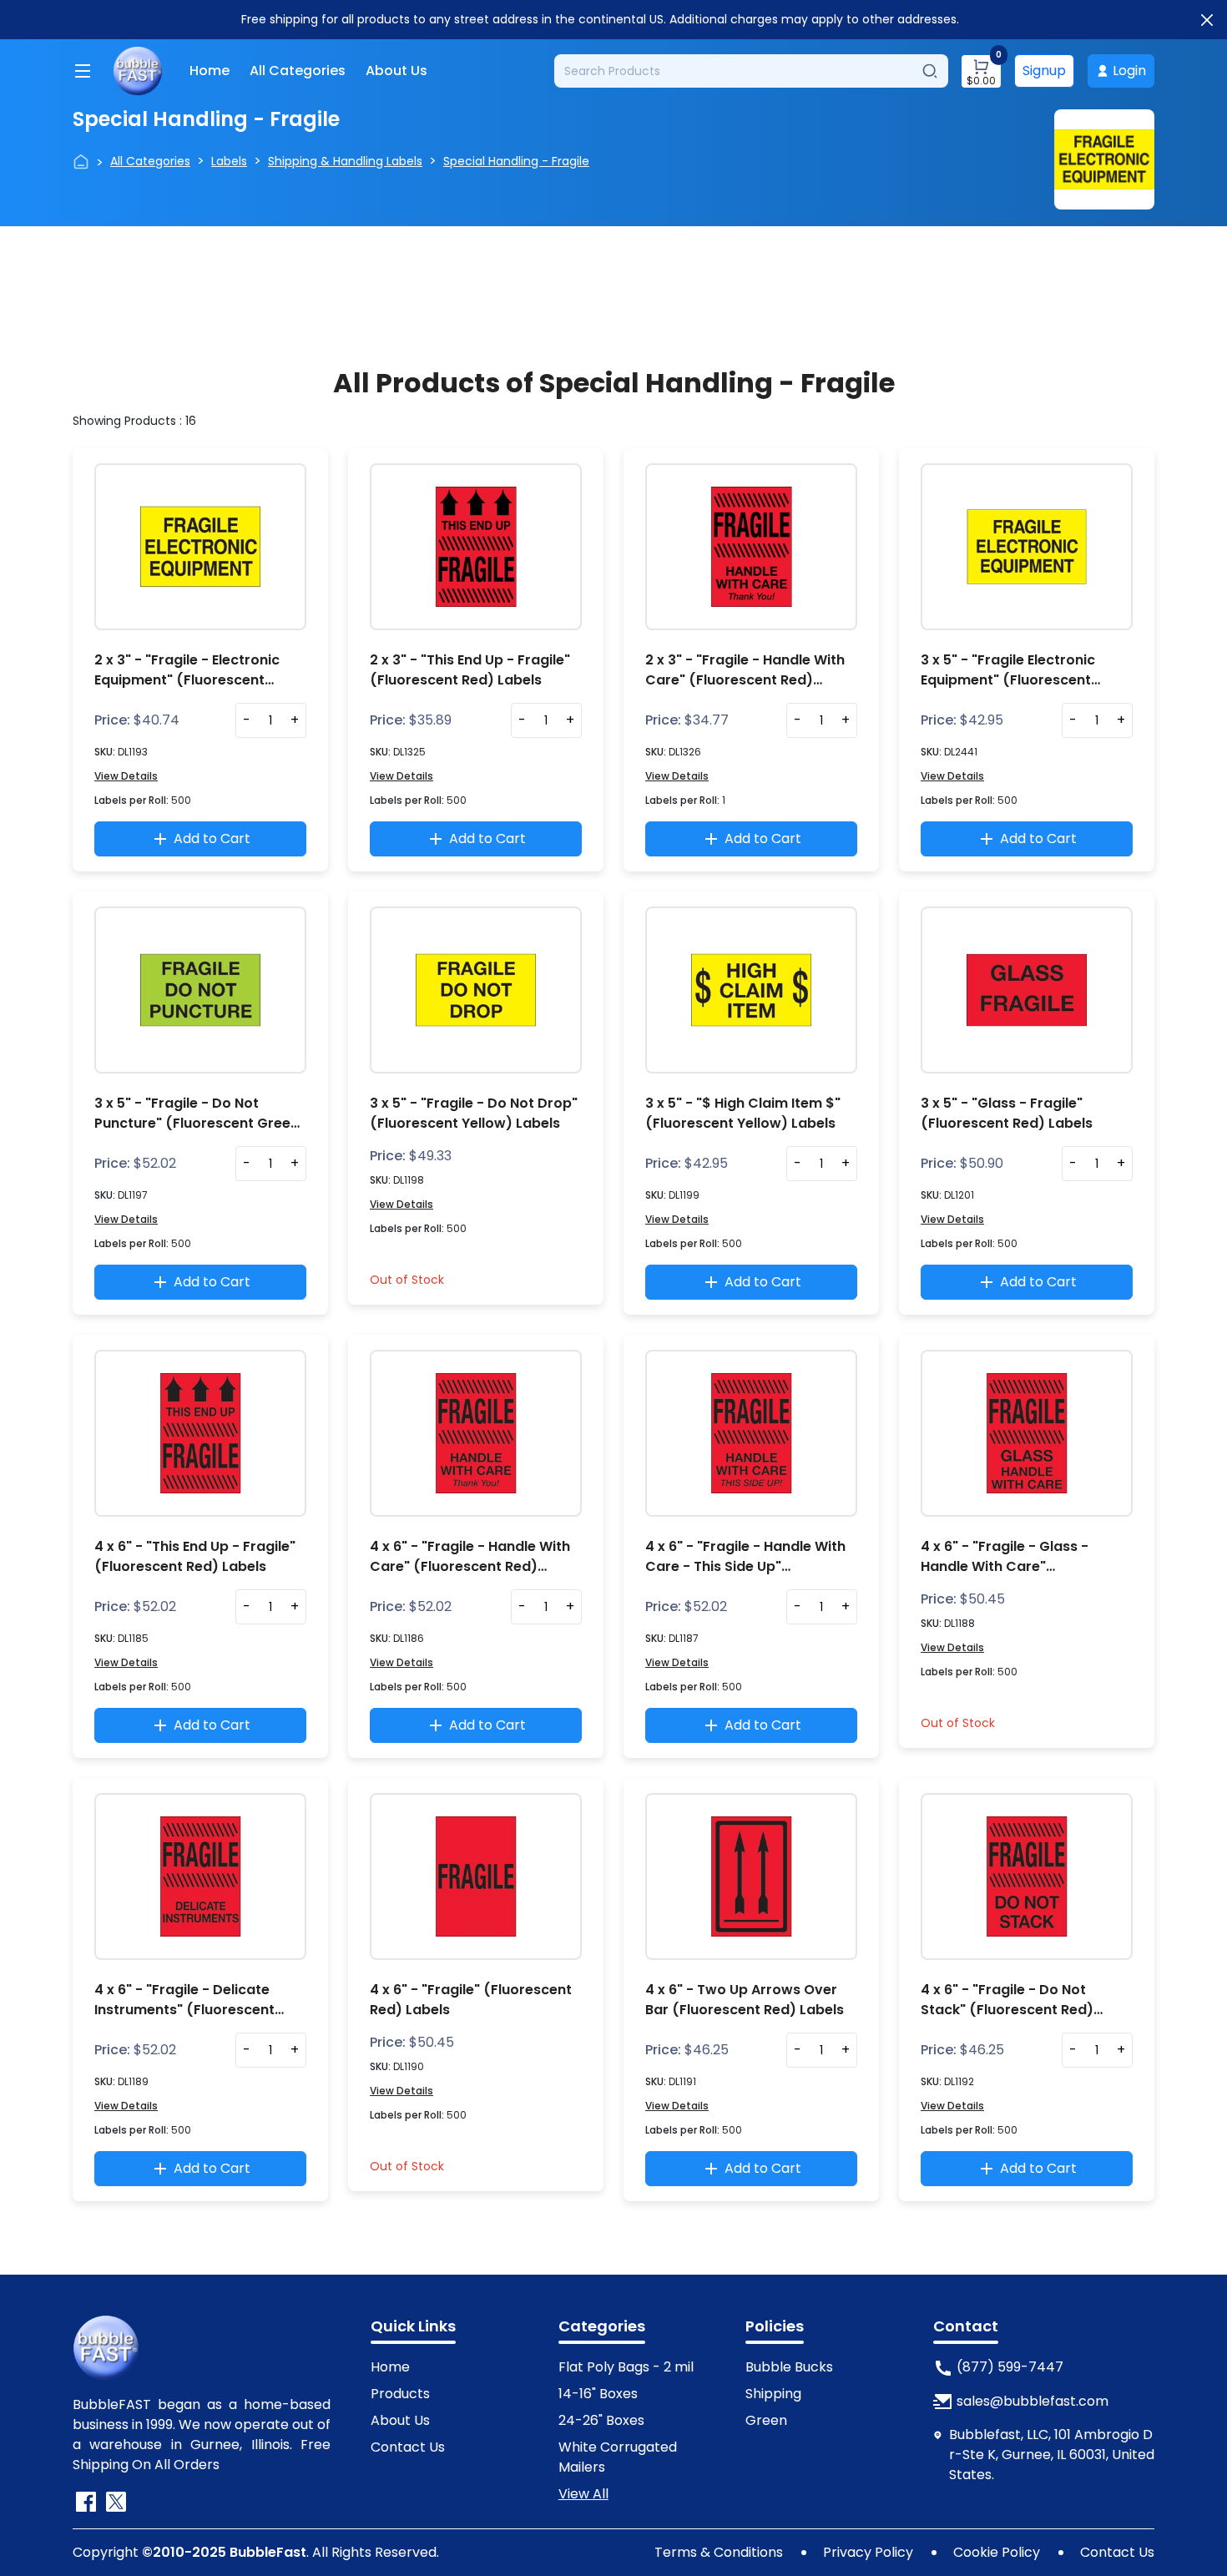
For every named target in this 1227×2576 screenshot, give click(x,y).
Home (210, 71)
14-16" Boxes (598, 2394)
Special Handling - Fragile (516, 161)
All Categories (298, 71)
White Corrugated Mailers (618, 2457)
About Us (396, 71)
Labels (229, 161)
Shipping (773, 2394)
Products (400, 2394)
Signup (1044, 71)
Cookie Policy (997, 2552)
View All (583, 2494)
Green (766, 2420)
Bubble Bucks (789, 2367)
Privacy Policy (868, 2552)
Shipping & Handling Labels (345, 161)
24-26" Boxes (601, 2420)
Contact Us (408, 2447)
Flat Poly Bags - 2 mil (626, 2367)
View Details (126, 776)
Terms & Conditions (719, 2552)
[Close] (1207, 20)
